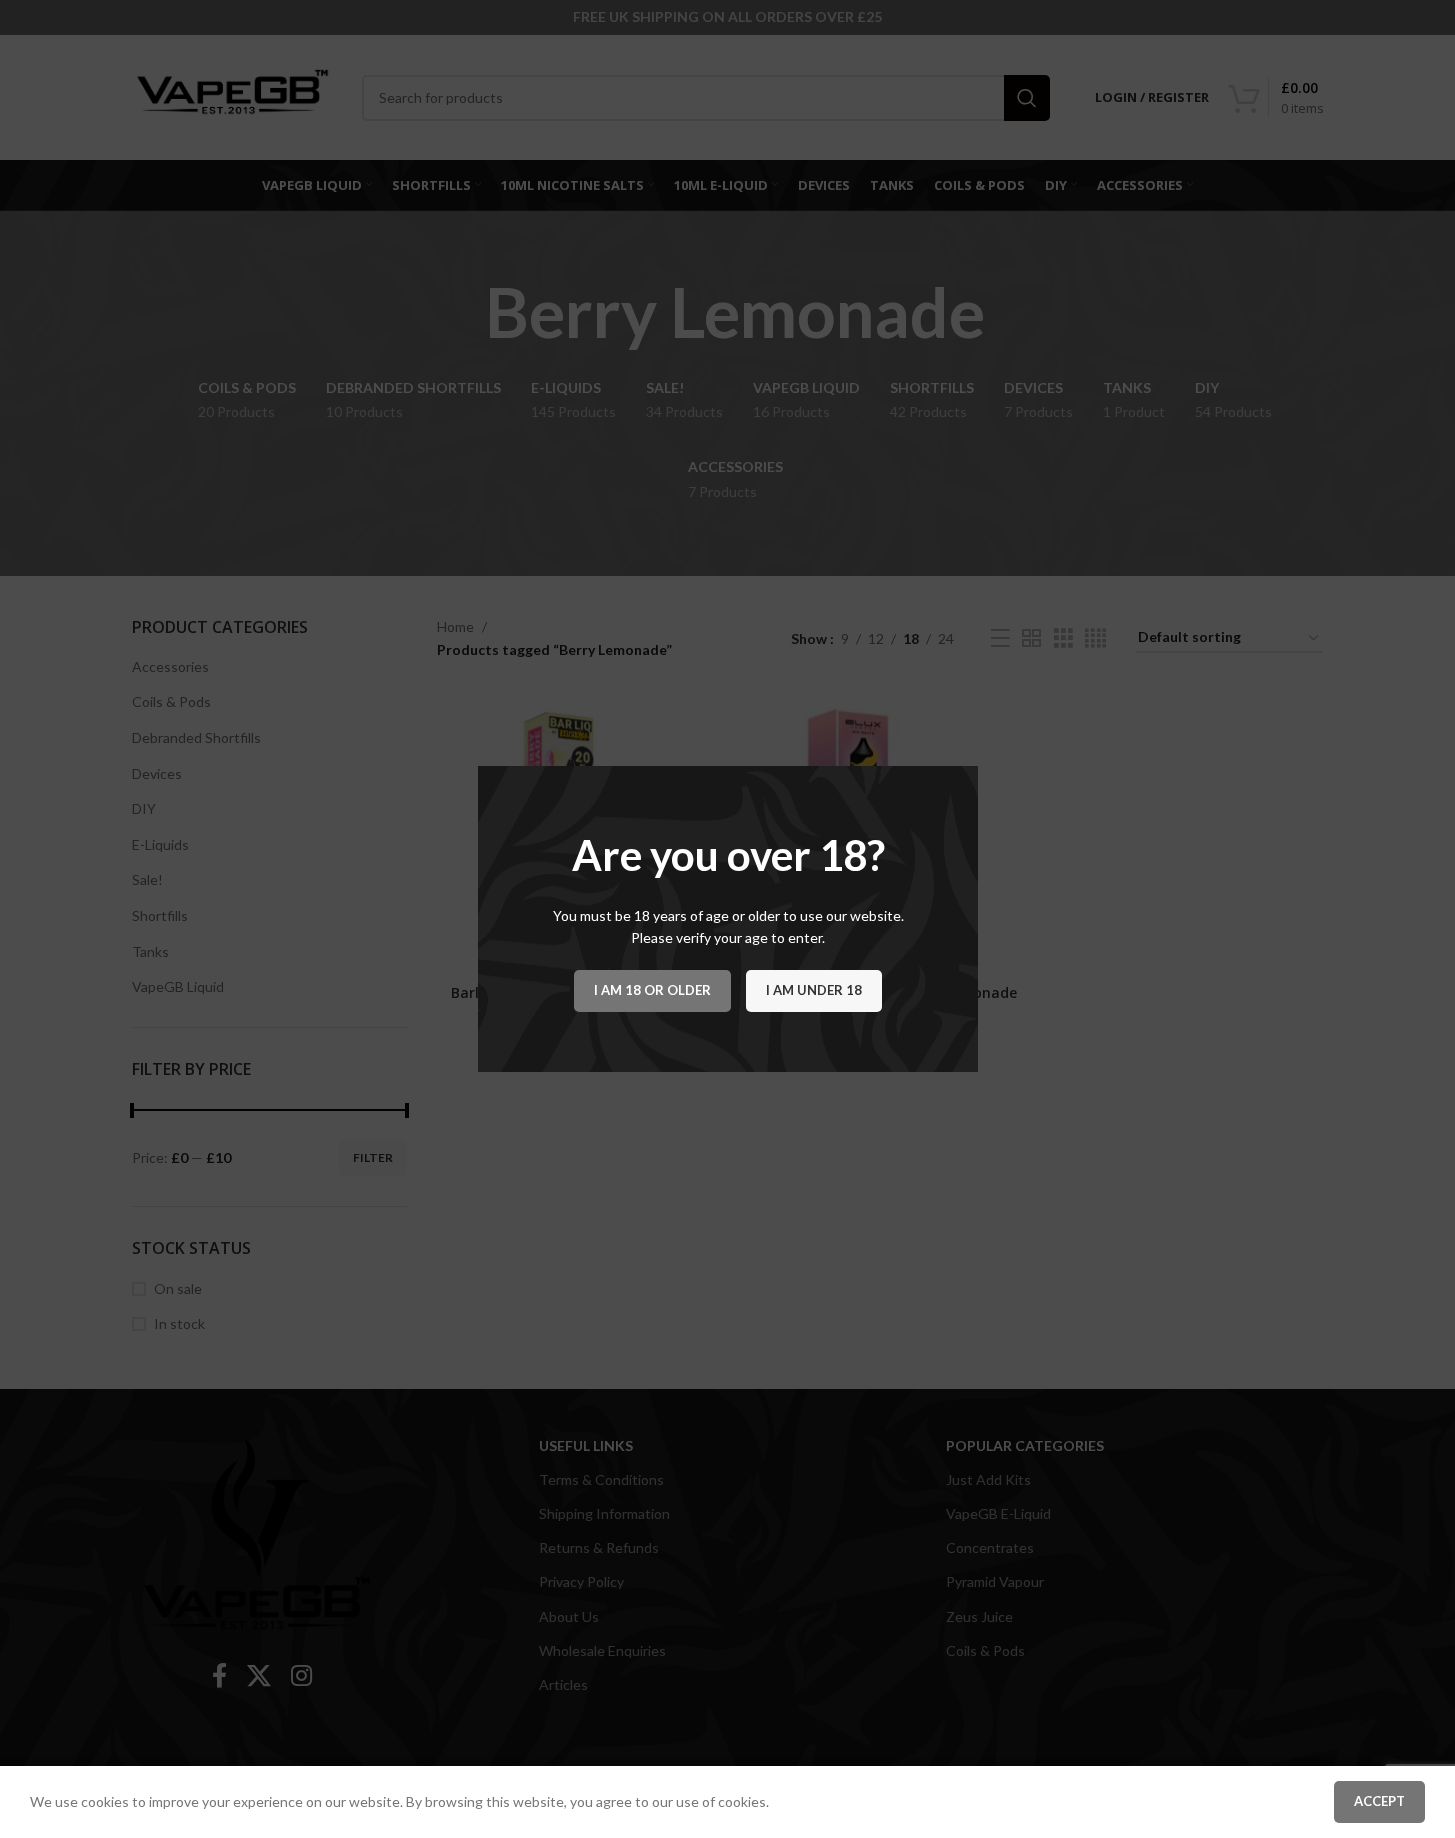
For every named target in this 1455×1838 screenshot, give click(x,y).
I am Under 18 (814, 990)
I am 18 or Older (652, 990)
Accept (1379, 1801)
